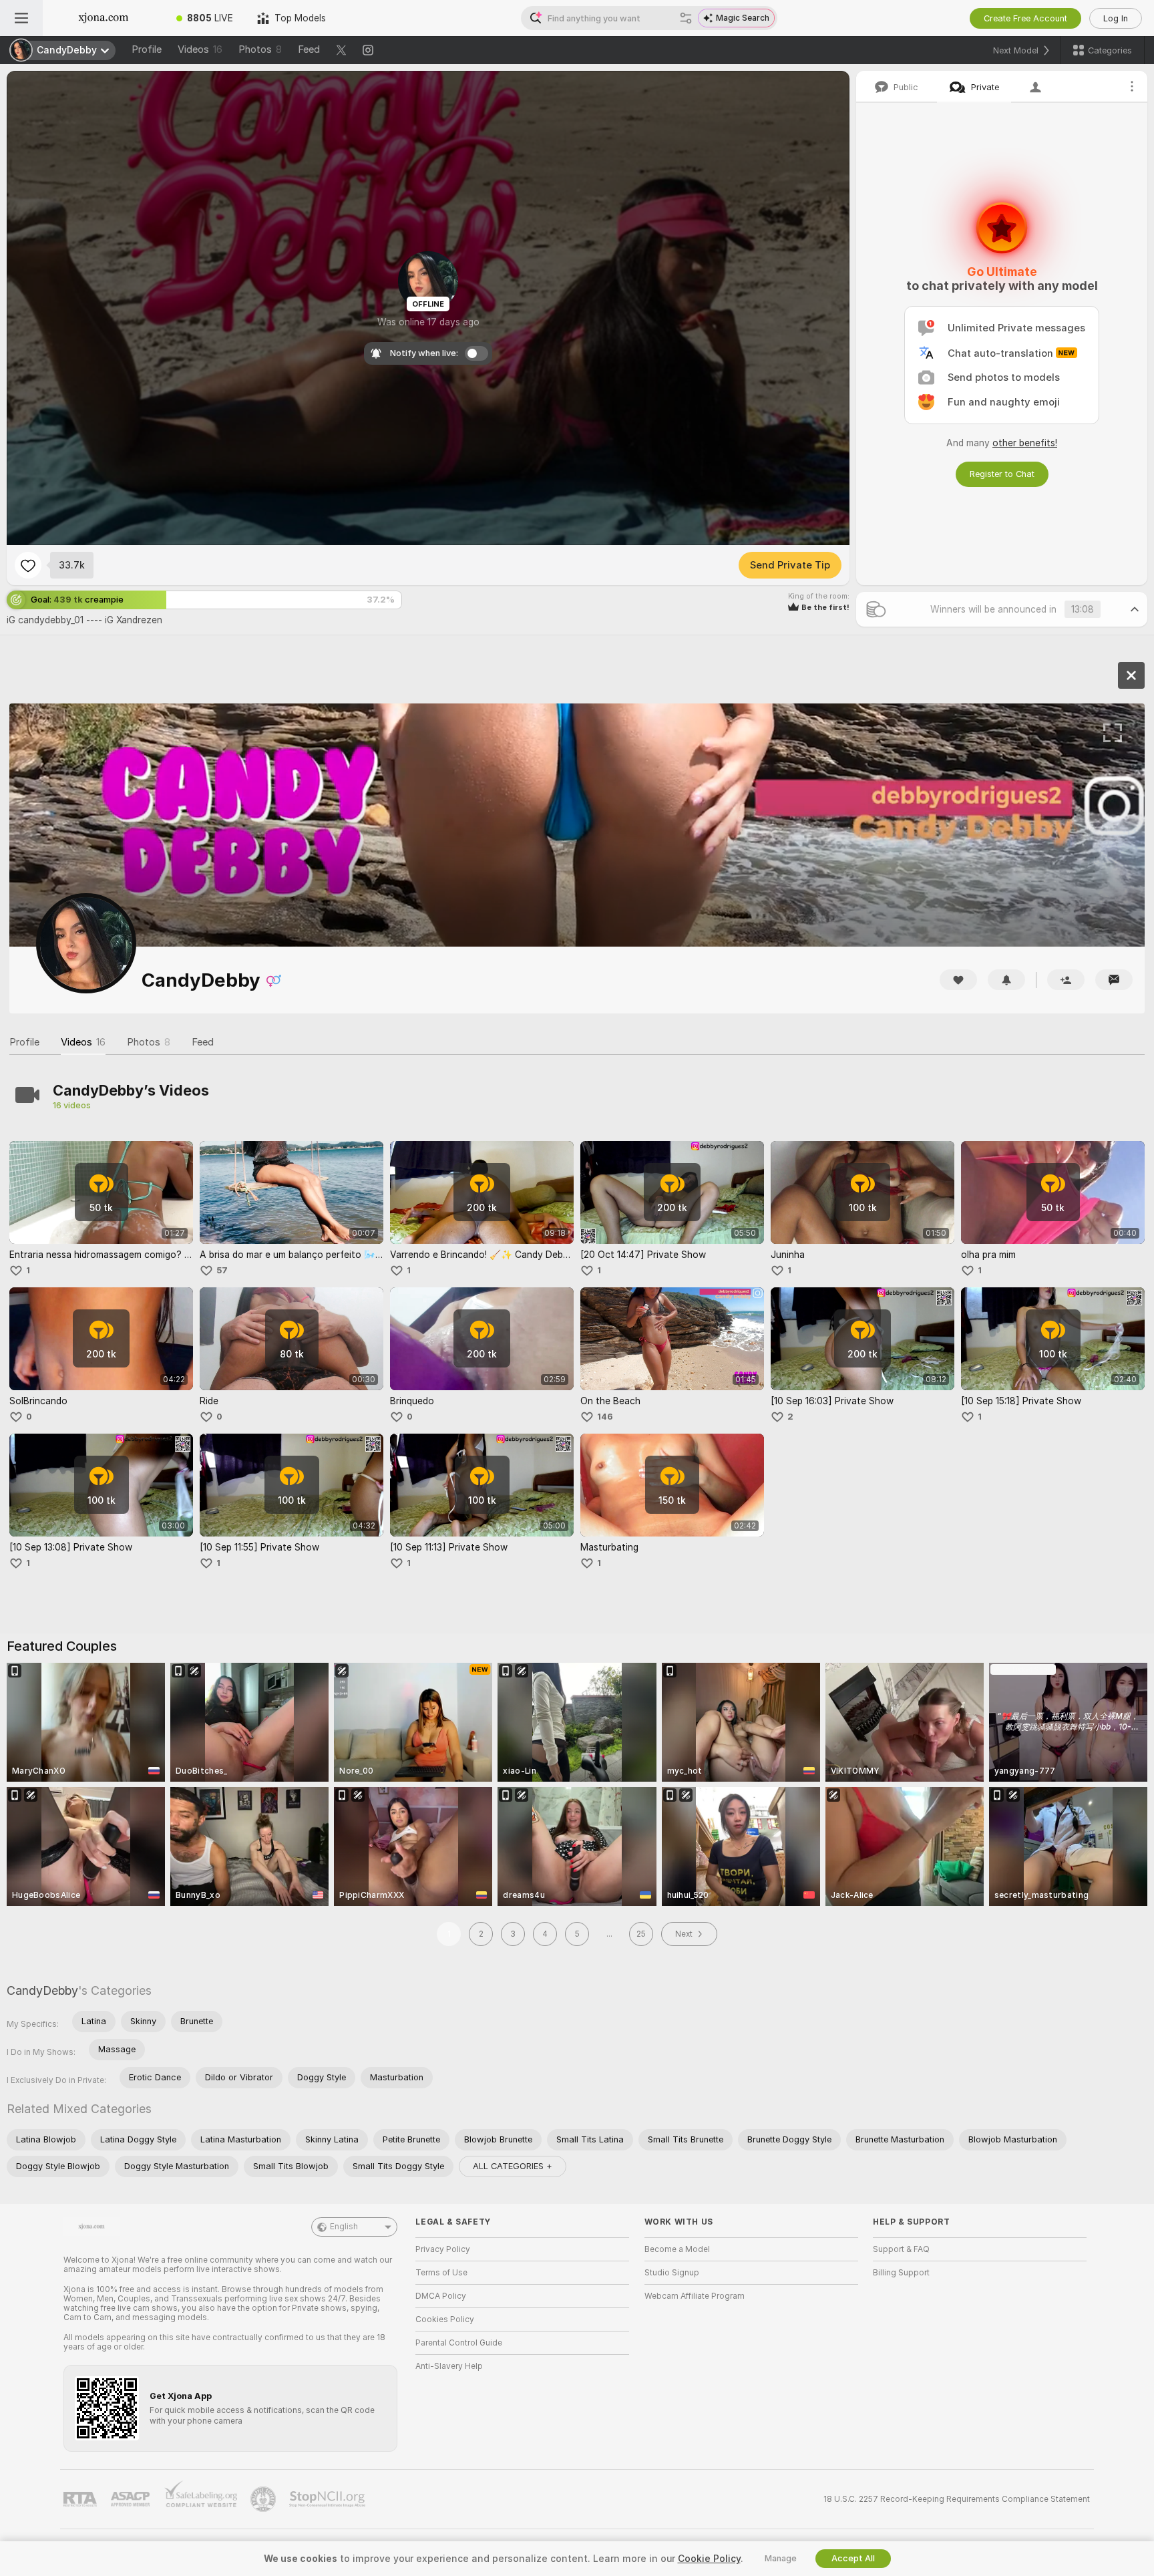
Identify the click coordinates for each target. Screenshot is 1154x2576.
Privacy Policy (443, 2249)
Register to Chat (1002, 474)
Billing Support (901, 2273)
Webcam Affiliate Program (695, 2296)
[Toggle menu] (21, 18)
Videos (200, 49)
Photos (260, 49)
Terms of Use (441, 2273)
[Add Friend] (1066, 980)
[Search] (686, 18)
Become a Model (677, 2249)
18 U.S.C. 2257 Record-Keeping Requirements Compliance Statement (957, 2499)
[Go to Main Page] (104, 18)
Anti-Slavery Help (449, 2366)
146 (605, 1417)
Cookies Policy (445, 2319)
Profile (147, 49)
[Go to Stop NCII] (329, 2499)
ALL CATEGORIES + (513, 2166)
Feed (309, 49)
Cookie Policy (709, 2559)
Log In (1116, 18)
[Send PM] (1114, 980)
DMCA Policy (441, 2296)
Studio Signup (672, 2273)
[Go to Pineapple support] (264, 2499)
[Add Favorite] (28, 565)
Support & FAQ (901, 2249)
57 (222, 1270)
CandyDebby (42, 1990)
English (344, 2227)
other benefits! (1025, 443)
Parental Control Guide (459, 2343)
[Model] (1131, 675)
